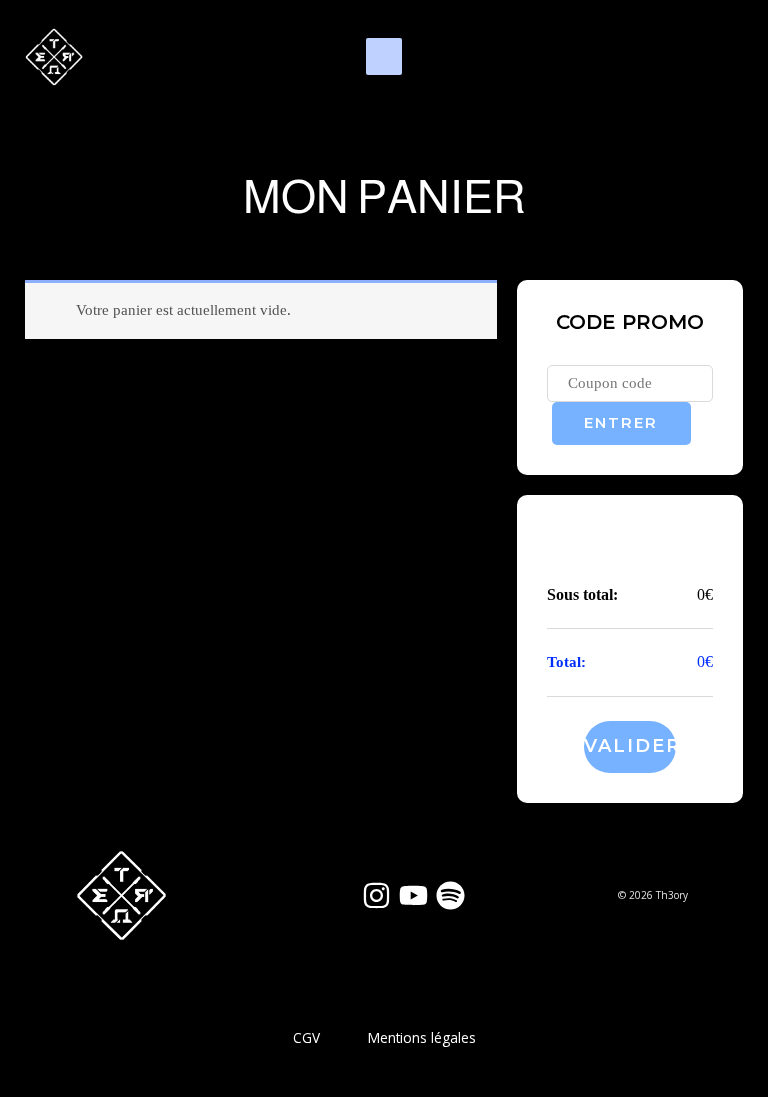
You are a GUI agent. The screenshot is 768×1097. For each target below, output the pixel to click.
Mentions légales (422, 1037)
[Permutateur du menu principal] (384, 56)
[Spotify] (450, 895)
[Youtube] (413, 895)
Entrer (621, 423)
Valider (629, 746)
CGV (306, 1037)
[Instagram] (376, 895)
